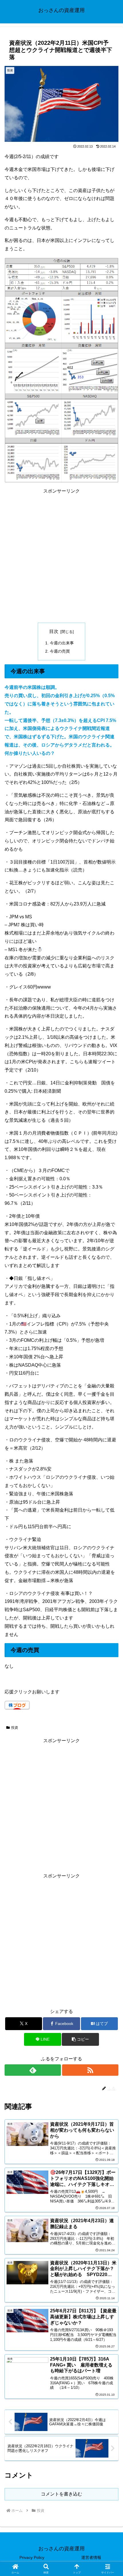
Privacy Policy (32, 2557)
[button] (80, 2039)
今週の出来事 (62, 643)
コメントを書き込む (61, 2494)
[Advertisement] (61, 557)
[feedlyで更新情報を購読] (33, 2070)
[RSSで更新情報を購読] (90, 2070)
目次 (54, 631)
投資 (15, 1728)
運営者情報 (91, 2557)
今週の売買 (60, 651)
